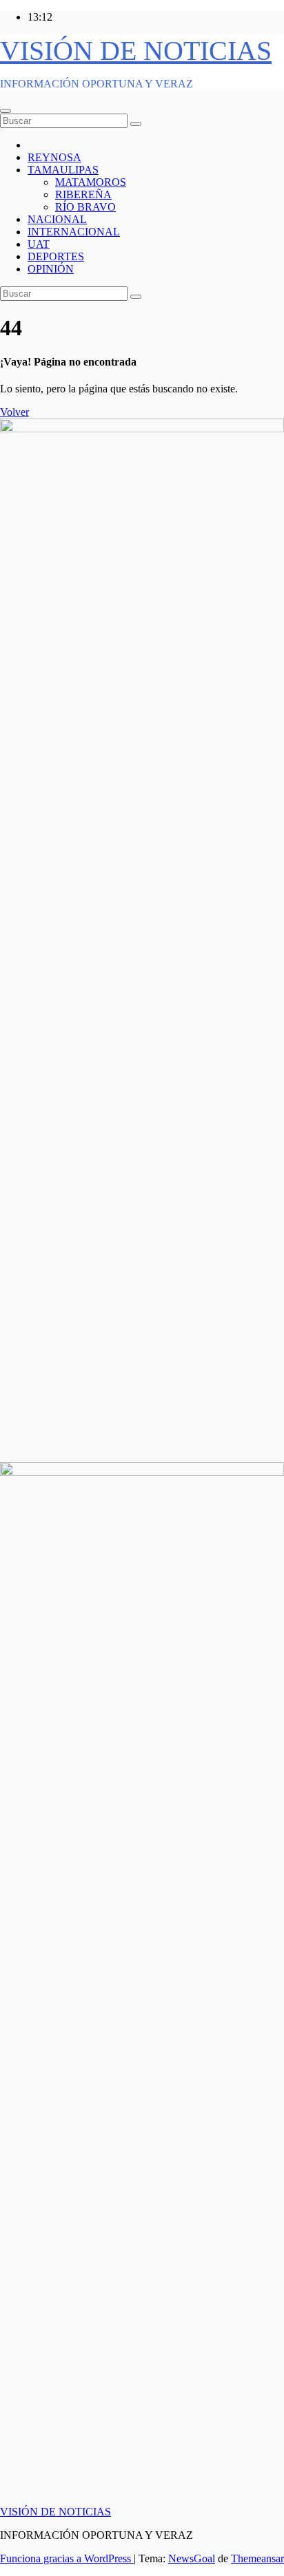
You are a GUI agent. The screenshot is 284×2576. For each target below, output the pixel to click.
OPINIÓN (51, 269)
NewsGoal (192, 2558)
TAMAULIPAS (63, 170)
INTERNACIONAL (74, 232)
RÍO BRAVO (85, 207)
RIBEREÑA (83, 194)
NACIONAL (57, 219)
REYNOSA (54, 157)
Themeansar (257, 2558)
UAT (39, 244)
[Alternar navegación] (6, 111)
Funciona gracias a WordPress (67, 2558)
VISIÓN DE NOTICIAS (136, 51)
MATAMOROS (91, 182)
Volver (14, 412)
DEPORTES (56, 256)
